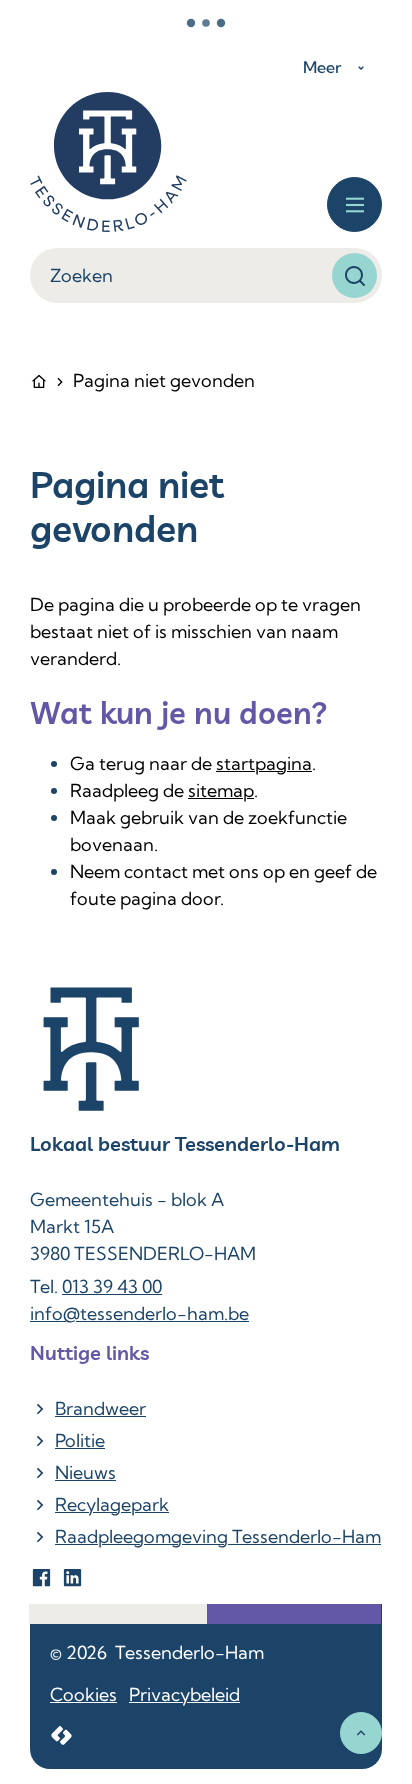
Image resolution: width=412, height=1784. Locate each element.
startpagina (264, 763)
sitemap (221, 790)
